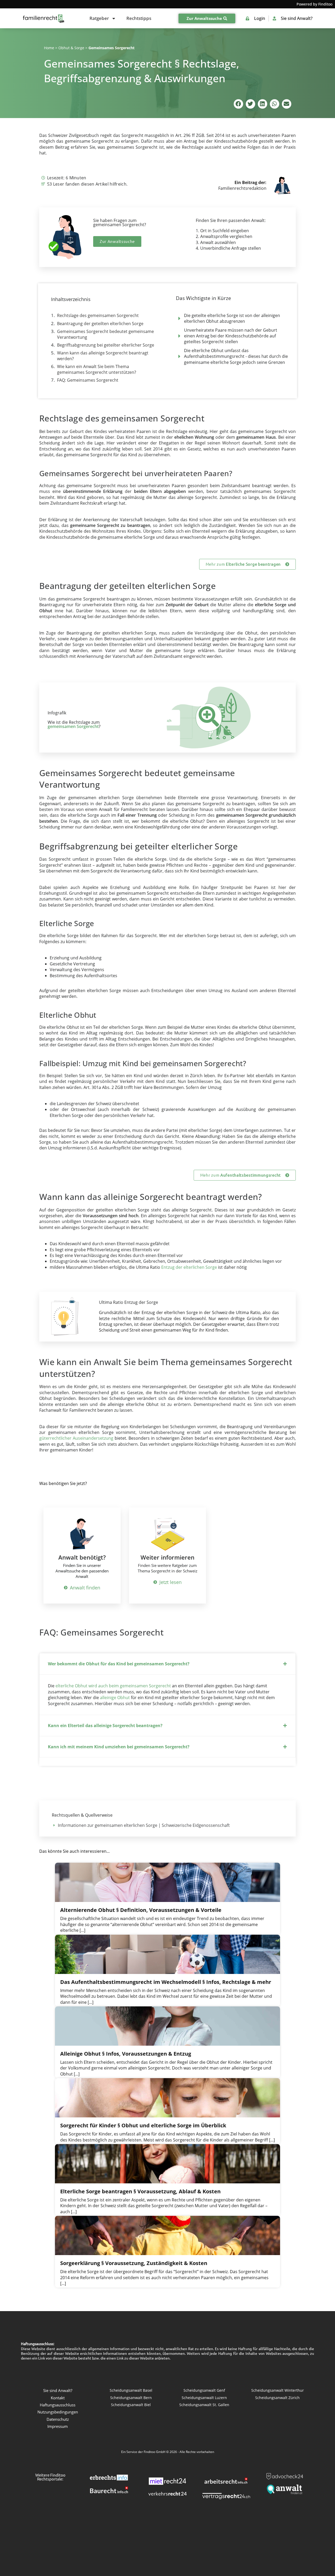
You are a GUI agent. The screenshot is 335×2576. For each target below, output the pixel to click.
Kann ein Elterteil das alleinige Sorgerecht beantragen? (105, 1726)
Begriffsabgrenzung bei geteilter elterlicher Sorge (106, 345)
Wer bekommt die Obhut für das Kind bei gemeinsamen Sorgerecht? (119, 1664)
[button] (238, 104)
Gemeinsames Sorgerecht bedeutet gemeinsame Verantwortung (105, 334)
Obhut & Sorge (71, 48)
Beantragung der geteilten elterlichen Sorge (100, 324)
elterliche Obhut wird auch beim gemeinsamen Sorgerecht (113, 1686)
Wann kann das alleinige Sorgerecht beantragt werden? (103, 356)
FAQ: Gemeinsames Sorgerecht (88, 380)
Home (49, 48)
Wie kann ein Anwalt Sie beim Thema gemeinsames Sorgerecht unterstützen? (97, 369)
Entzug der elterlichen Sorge (189, 1267)
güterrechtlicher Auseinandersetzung (76, 1438)
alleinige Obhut (115, 1698)
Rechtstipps (139, 18)
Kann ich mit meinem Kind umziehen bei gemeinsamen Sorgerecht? (119, 1747)
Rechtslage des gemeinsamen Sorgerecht (98, 315)
